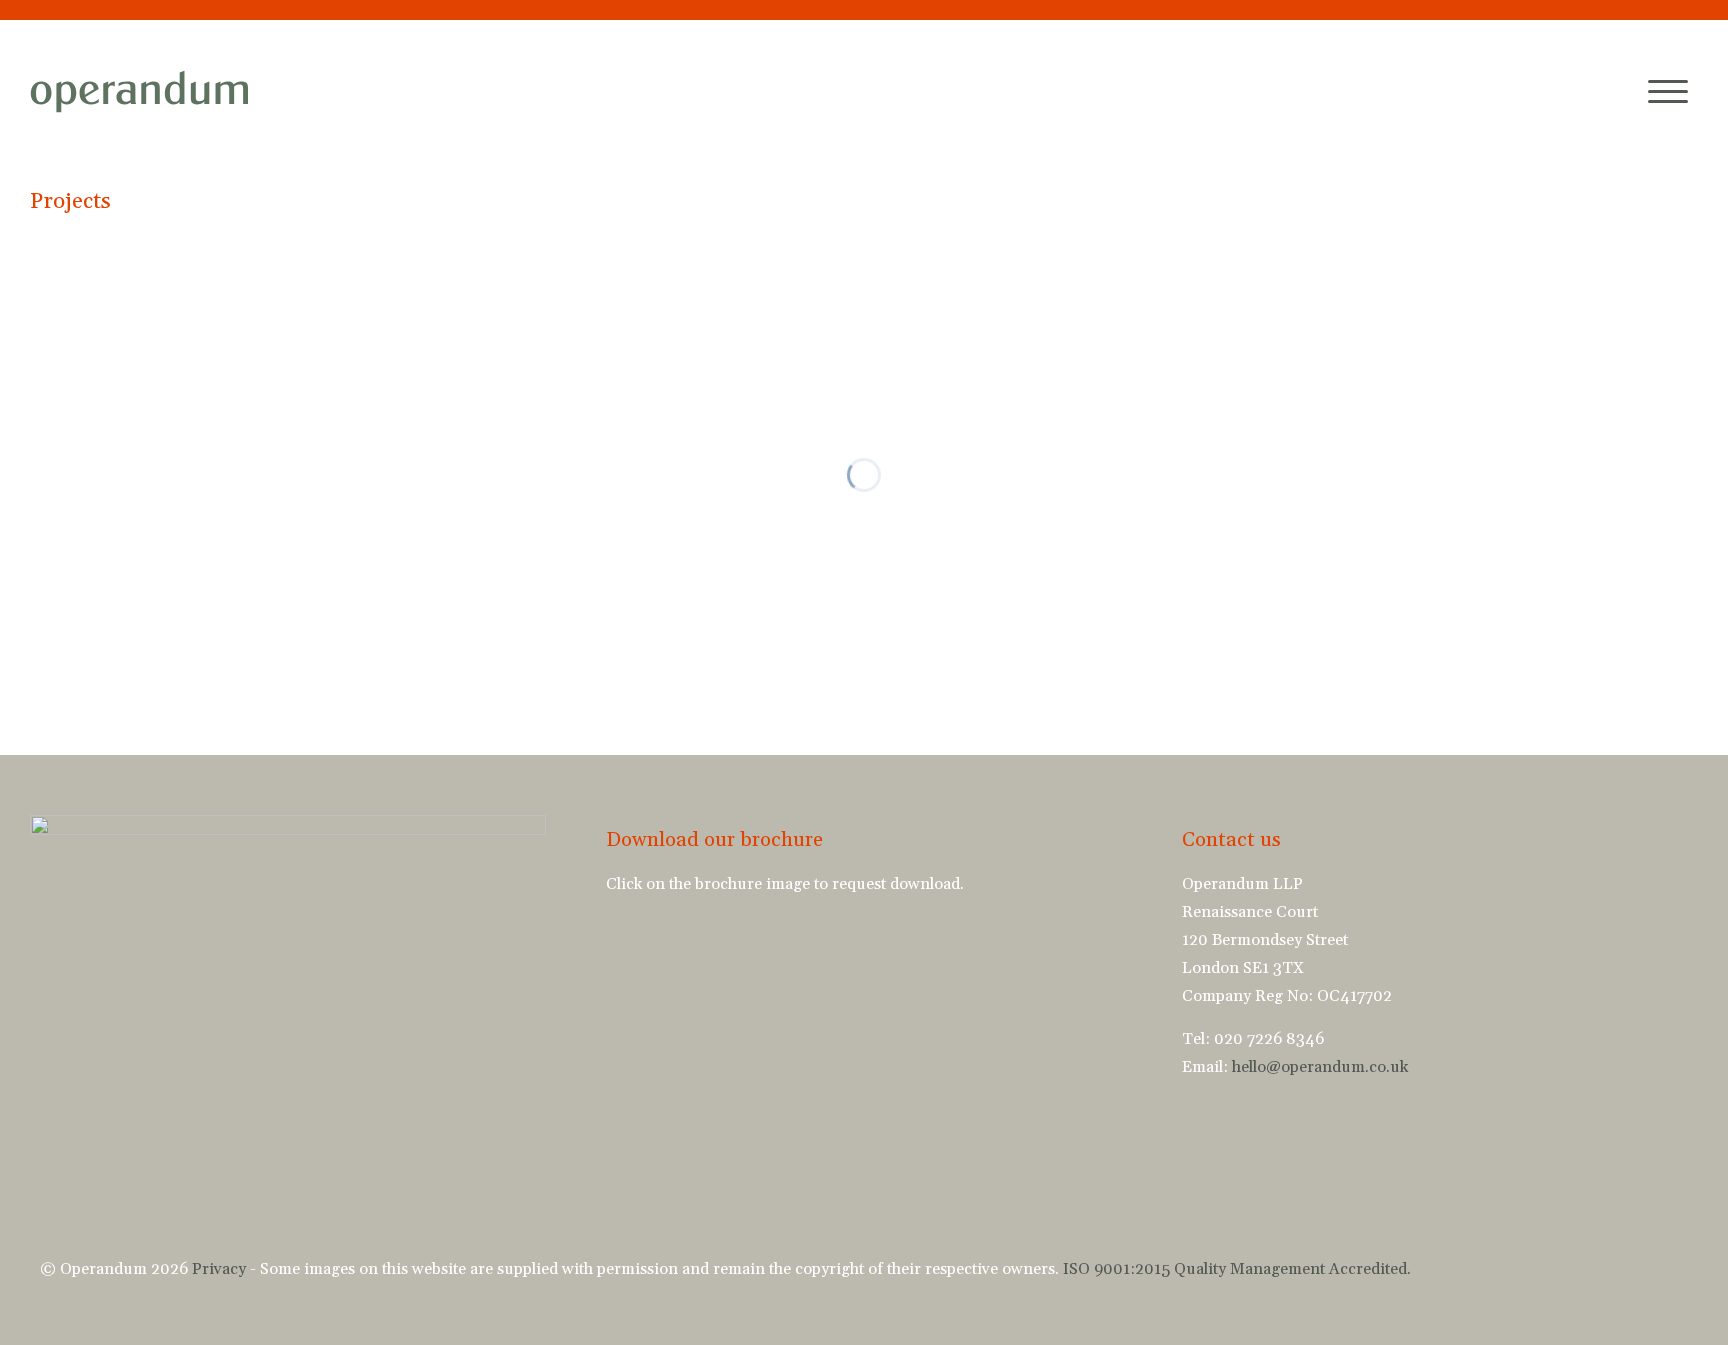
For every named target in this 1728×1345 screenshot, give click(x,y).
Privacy (219, 1269)
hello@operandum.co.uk (1320, 1067)
